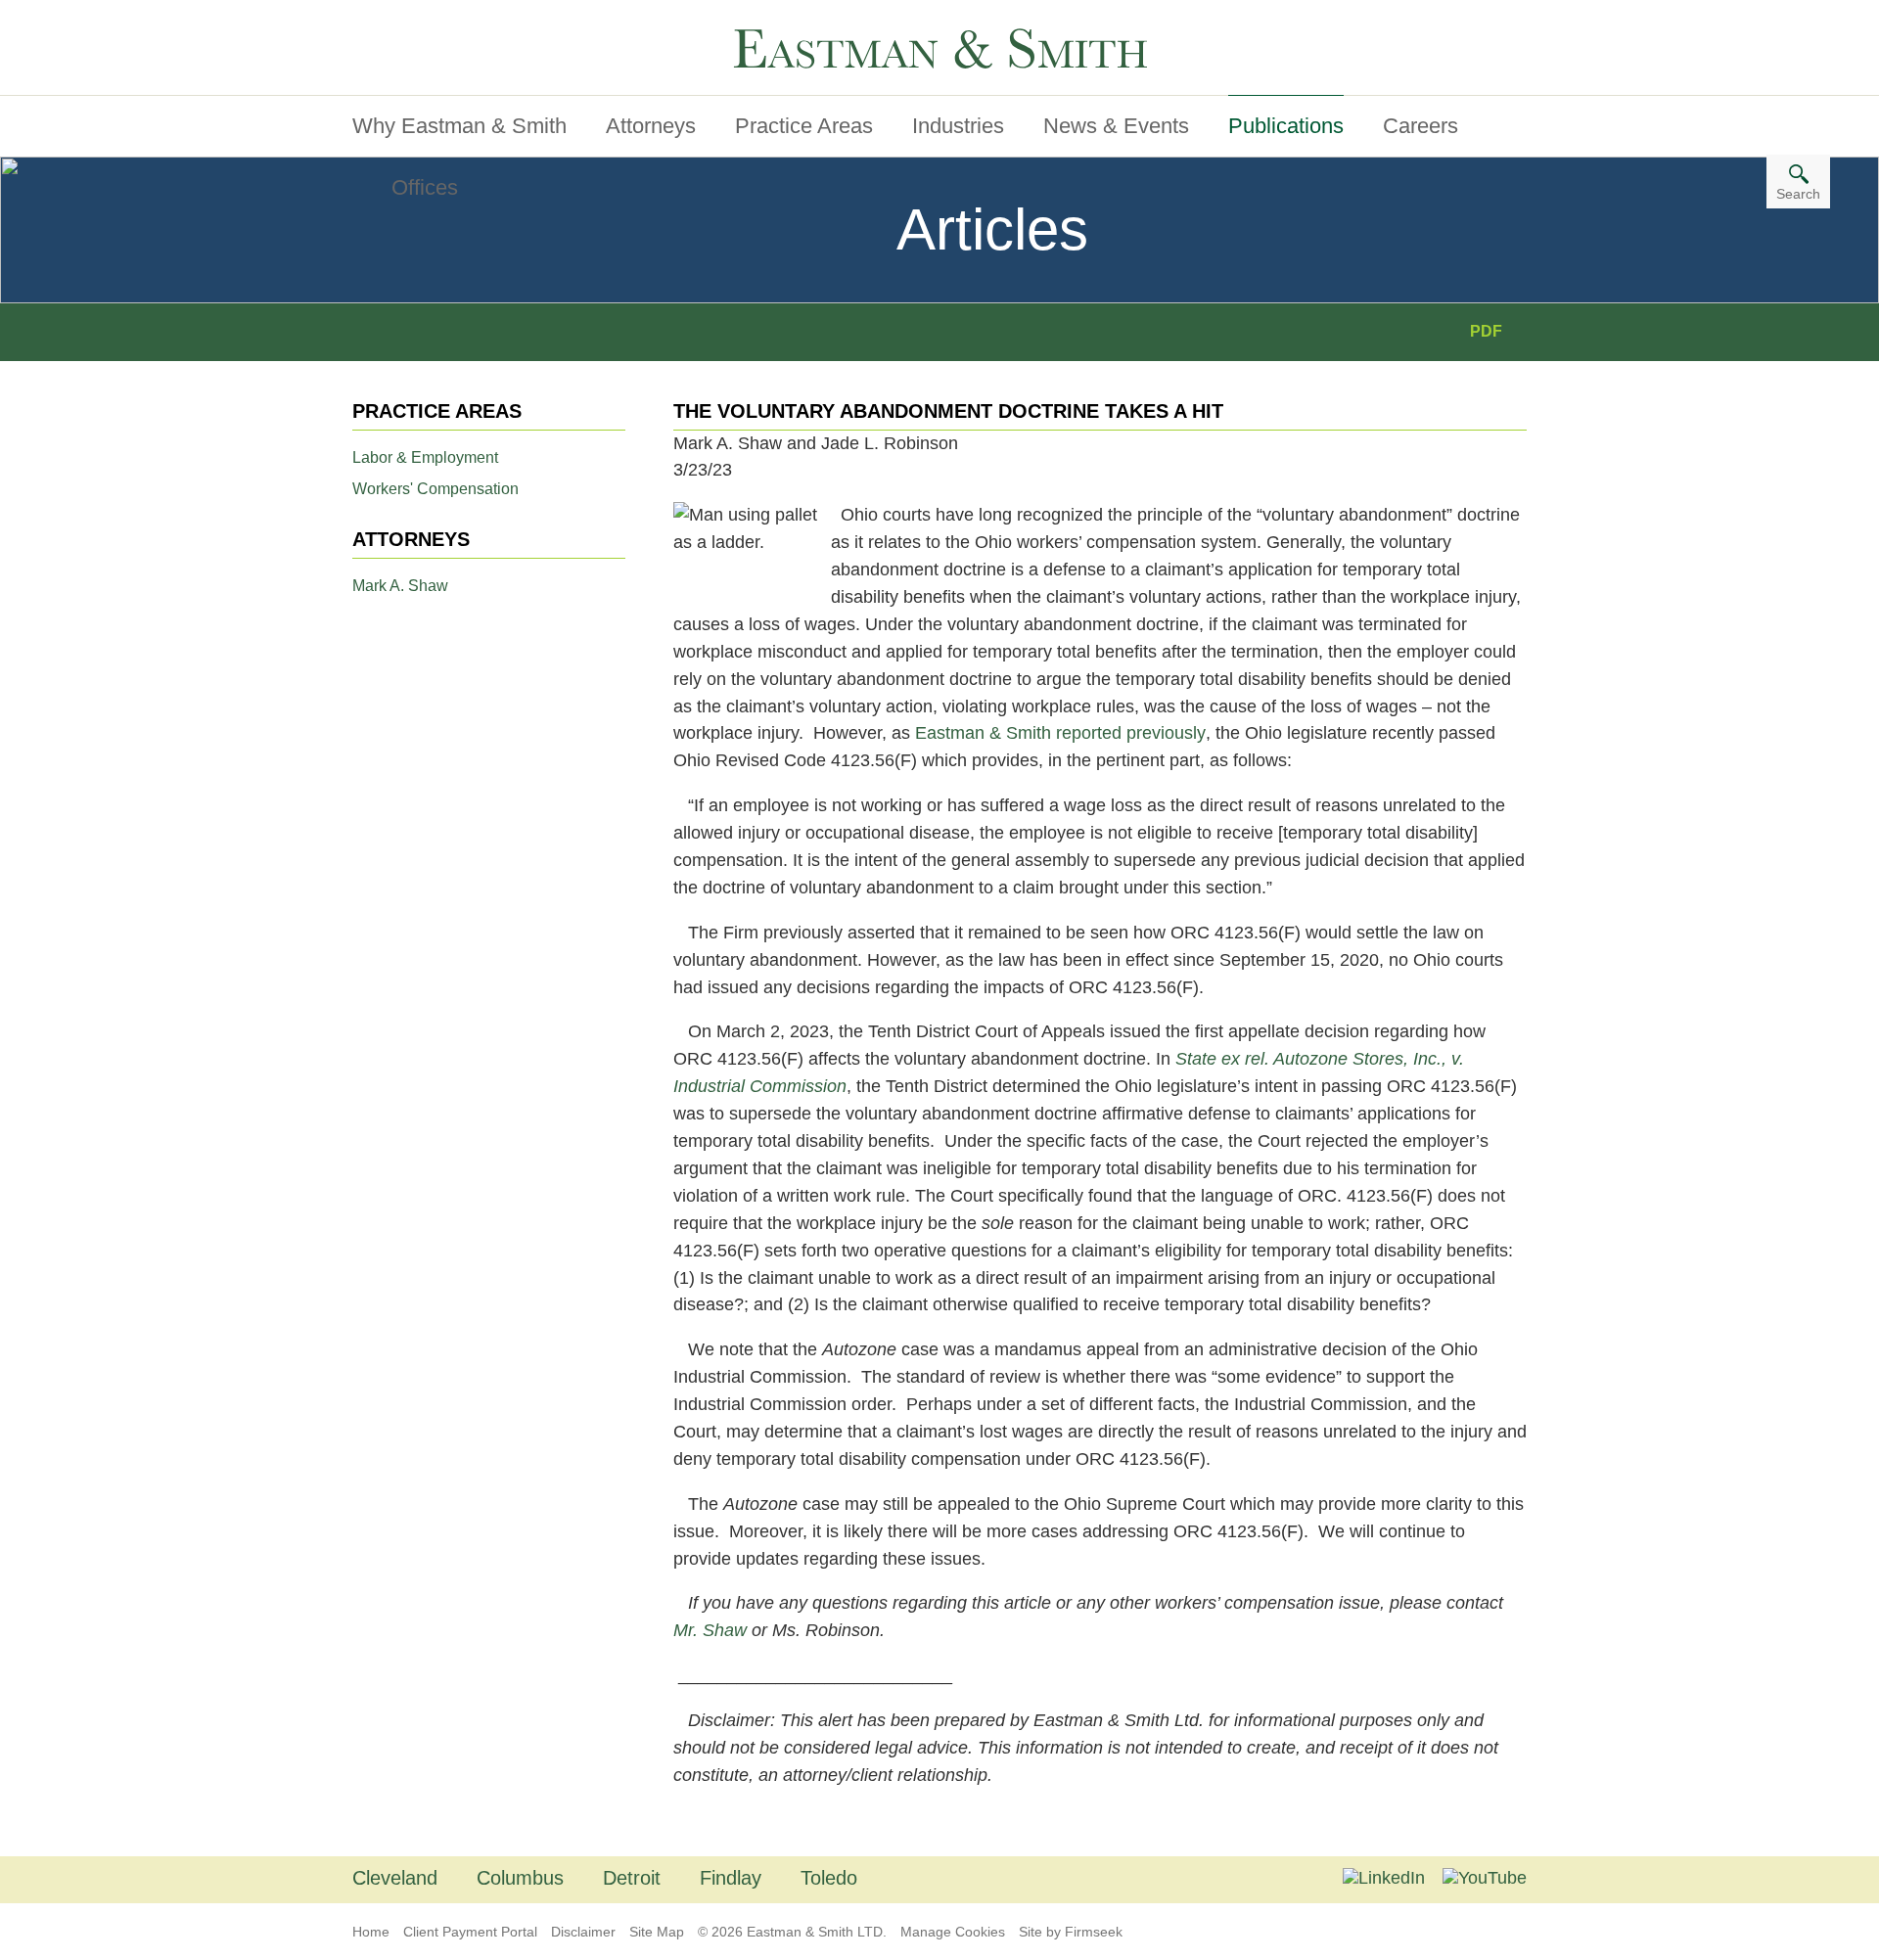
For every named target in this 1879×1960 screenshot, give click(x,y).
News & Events (1116, 126)
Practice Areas (804, 126)
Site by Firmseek (1071, 1932)
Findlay (731, 1878)
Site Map (657, 1932)
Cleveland (395, 1878)
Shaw (725, 1630)
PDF (1486, 331)
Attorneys (651, 126)
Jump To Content (434, 23)
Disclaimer (583, 1932)
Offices (425, 187)
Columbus (520, 1878)
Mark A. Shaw (400, 586)
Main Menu (411, 23)
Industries (958, 126)
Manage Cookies (953, 1932)
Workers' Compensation (435, 489)
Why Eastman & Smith (459, 126)
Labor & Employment (425, 457)
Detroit (632, 1878)
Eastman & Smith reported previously (1060, 733)
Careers (1421, 126)
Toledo (829, 1878)
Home (371, 1932)
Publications (1286, 126)
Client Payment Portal (470, 1932)
